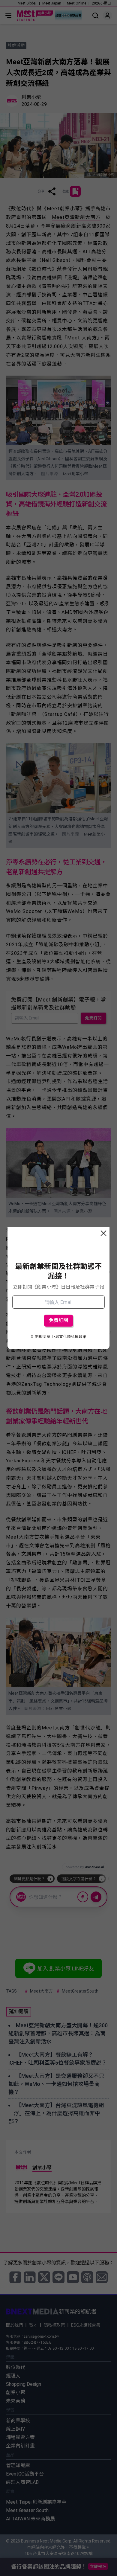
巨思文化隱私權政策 (69, 1337)
